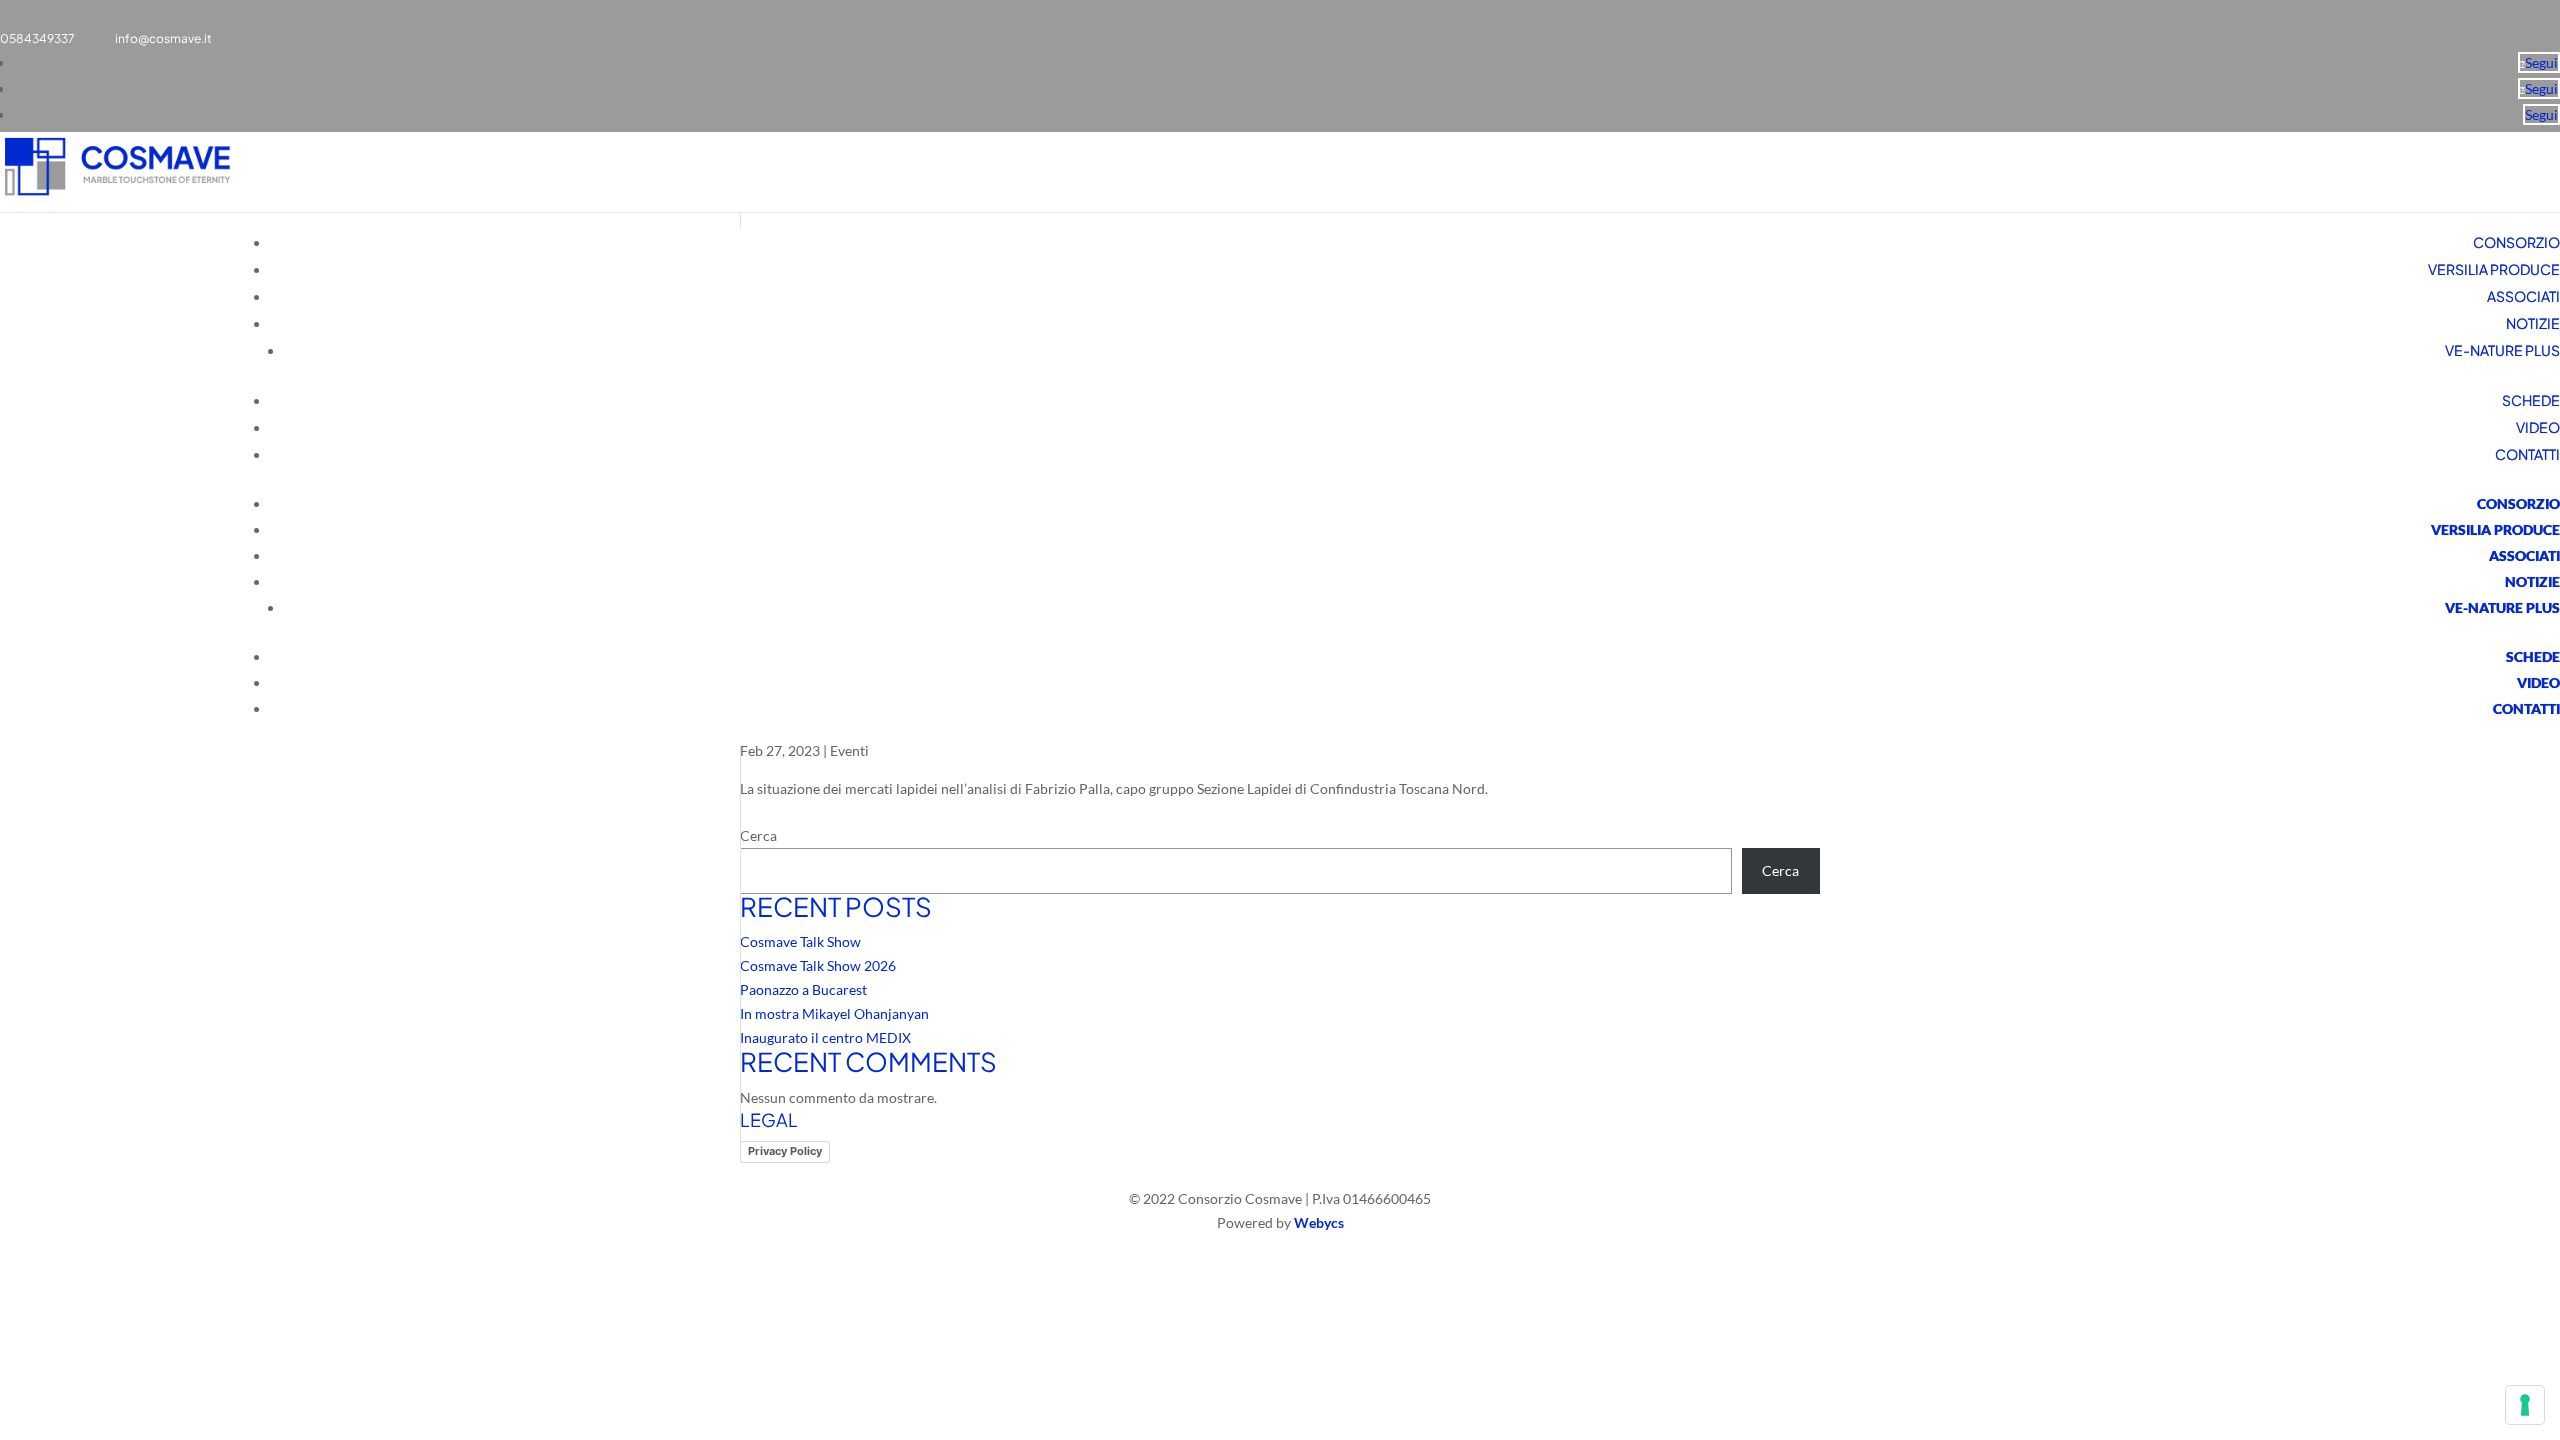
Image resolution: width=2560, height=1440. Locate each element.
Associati (2523, 296)
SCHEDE (2531, 400)
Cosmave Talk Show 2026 (818, 965)
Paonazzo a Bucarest (803, 989)
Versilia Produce (2494, 269)
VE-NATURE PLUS (2502, 350)
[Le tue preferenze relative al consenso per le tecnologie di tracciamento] (2525, 1405)
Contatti (2527, 454)
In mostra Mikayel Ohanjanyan (834, 1013)
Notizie (2533, 323)
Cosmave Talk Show (800, 941)
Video (2538, 427)
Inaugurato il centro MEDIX (825, 1037)
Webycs (1319, 1222)
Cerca (758, 835)
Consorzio (2516, 242)
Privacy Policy (785, 1151)
